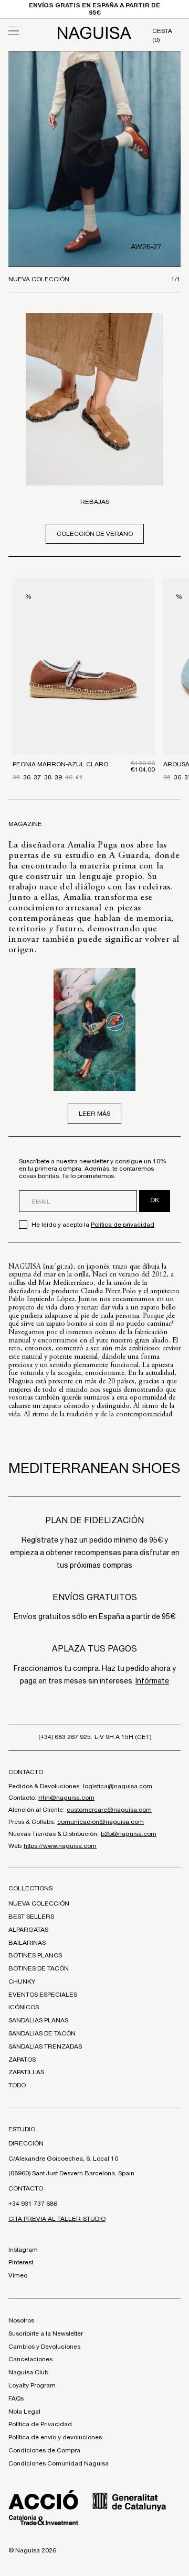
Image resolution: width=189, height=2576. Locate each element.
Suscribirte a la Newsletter (46, 2333)
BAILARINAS (27, 1943)
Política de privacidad (123, 1225)
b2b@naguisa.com (129, 1834)
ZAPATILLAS (26, 2072)
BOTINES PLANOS (35, 1955)
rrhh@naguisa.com (66, 1798)
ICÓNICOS (24, 2007)
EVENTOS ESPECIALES (43, 1995)
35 (16, 777)
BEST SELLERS (31, 1917)
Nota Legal (24, 2412)
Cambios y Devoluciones (44, 2347)
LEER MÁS (94, 1114)
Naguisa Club (28, 2372)
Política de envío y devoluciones (55, 2437)
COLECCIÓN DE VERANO (95, 534)
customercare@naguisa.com (109, 1810)
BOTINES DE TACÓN (39, 1968)
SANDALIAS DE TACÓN (42, 2033)
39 (58, 777)
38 (48, 777)
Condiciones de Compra (44, 2450)
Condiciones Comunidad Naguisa (59, 2463)
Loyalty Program (32, 2385)
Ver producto (84, 703)
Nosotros (21, 2320)
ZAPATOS (22, 2060)
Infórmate (152, 1681)
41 (79, 777)
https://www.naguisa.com (60, 1846)
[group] (94, 159)
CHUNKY (22, 1981)
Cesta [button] (162, 35)
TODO (17, 2085)
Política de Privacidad (40, 2424)
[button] (30, 31)
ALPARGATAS (28, 1930)
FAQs (16, 2398)
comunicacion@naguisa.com (101, 1822)
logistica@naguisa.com (118, 1786)
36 (27, 777)
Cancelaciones (30, 2359)
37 (37, 777)
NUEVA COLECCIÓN (39, 1903)
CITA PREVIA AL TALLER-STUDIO (57, 2219)
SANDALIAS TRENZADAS (45, 2046)
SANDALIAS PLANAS (38, 2020)
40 (69, 777)
